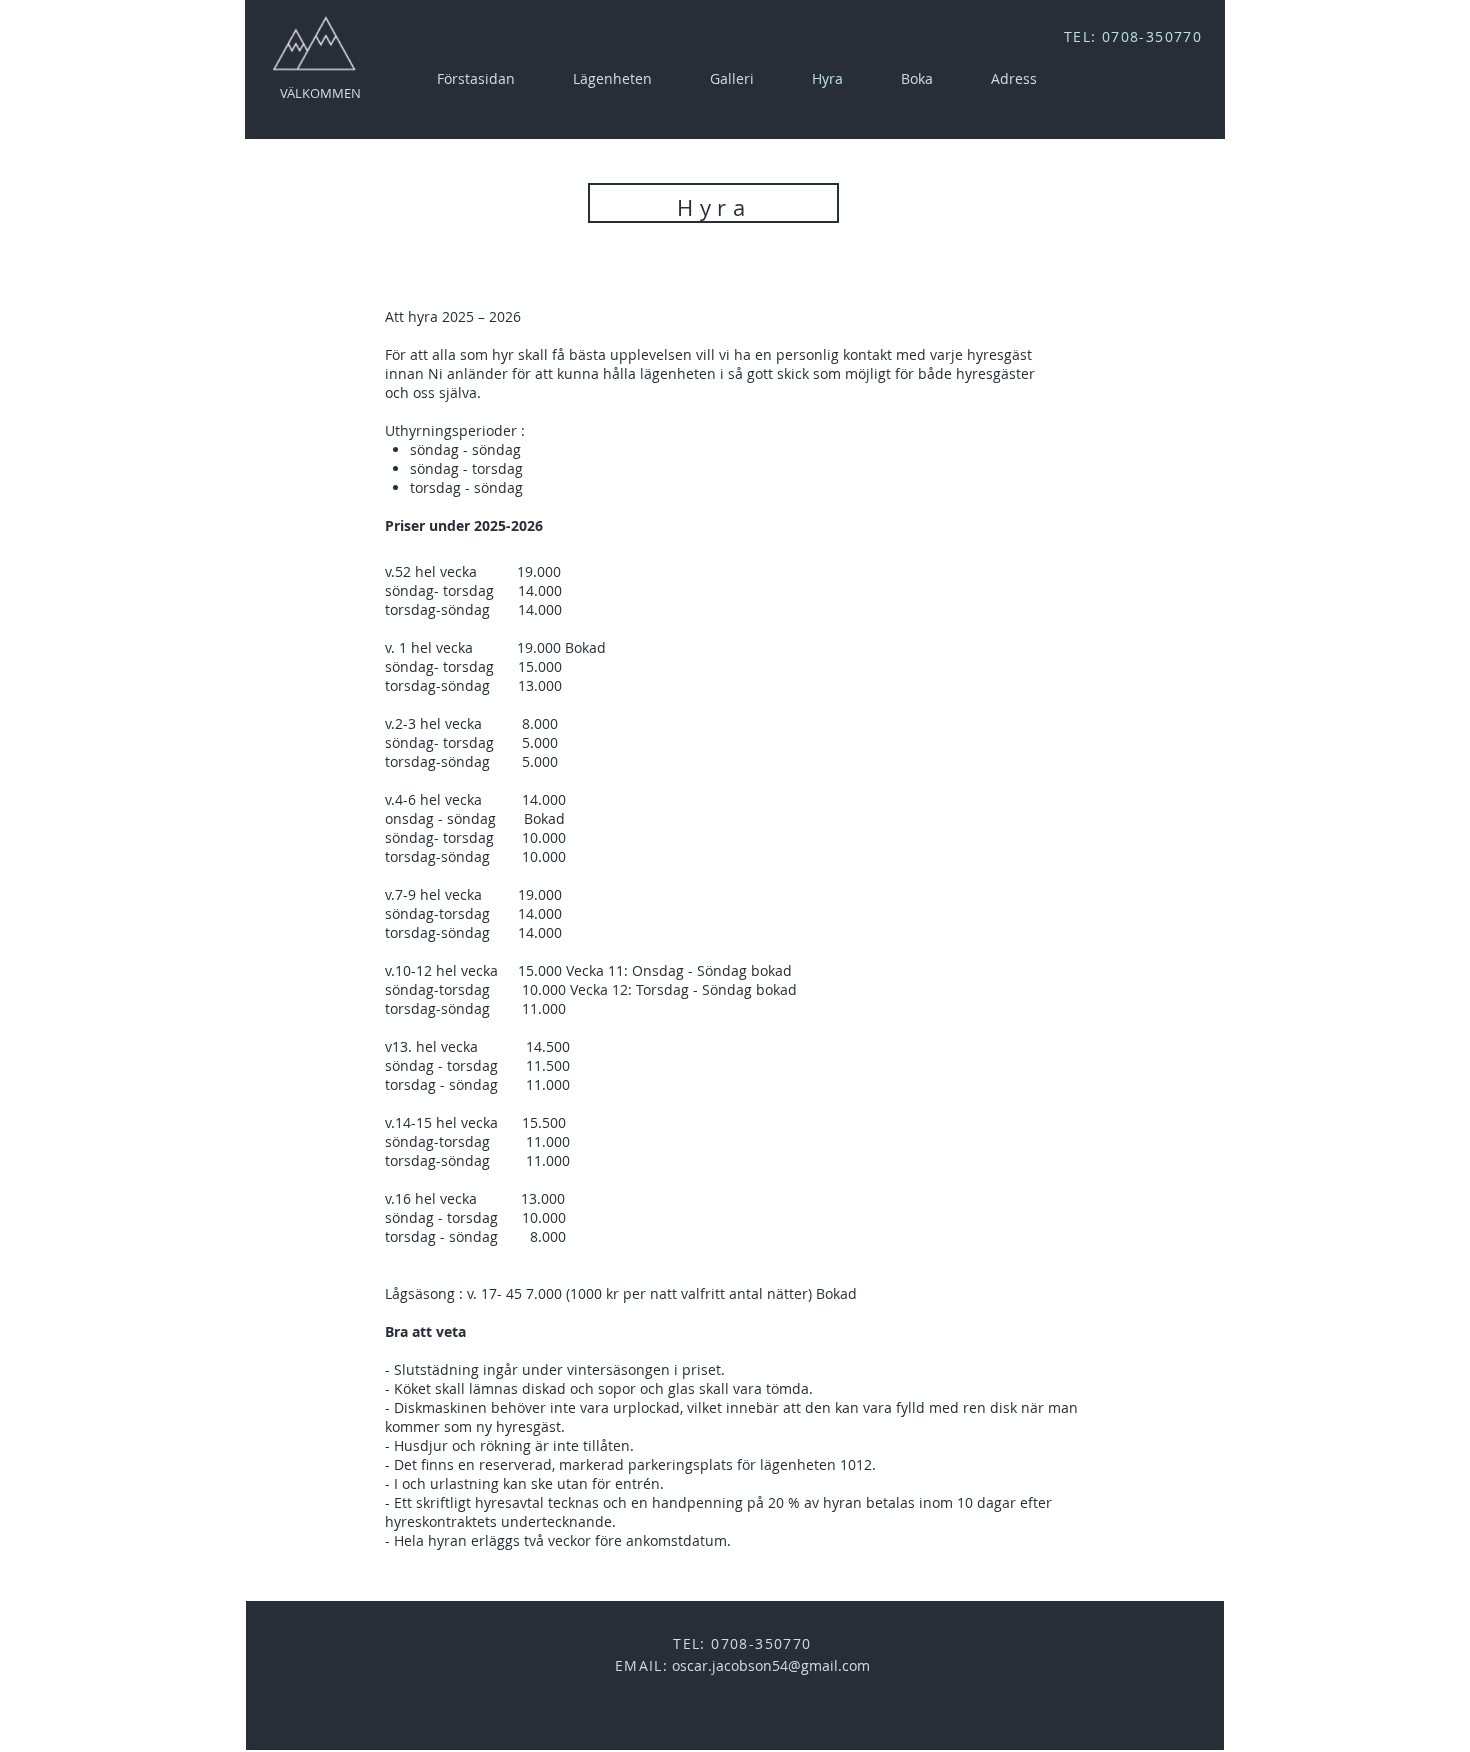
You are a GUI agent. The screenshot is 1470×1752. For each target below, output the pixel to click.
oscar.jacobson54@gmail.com (771, 1665)
